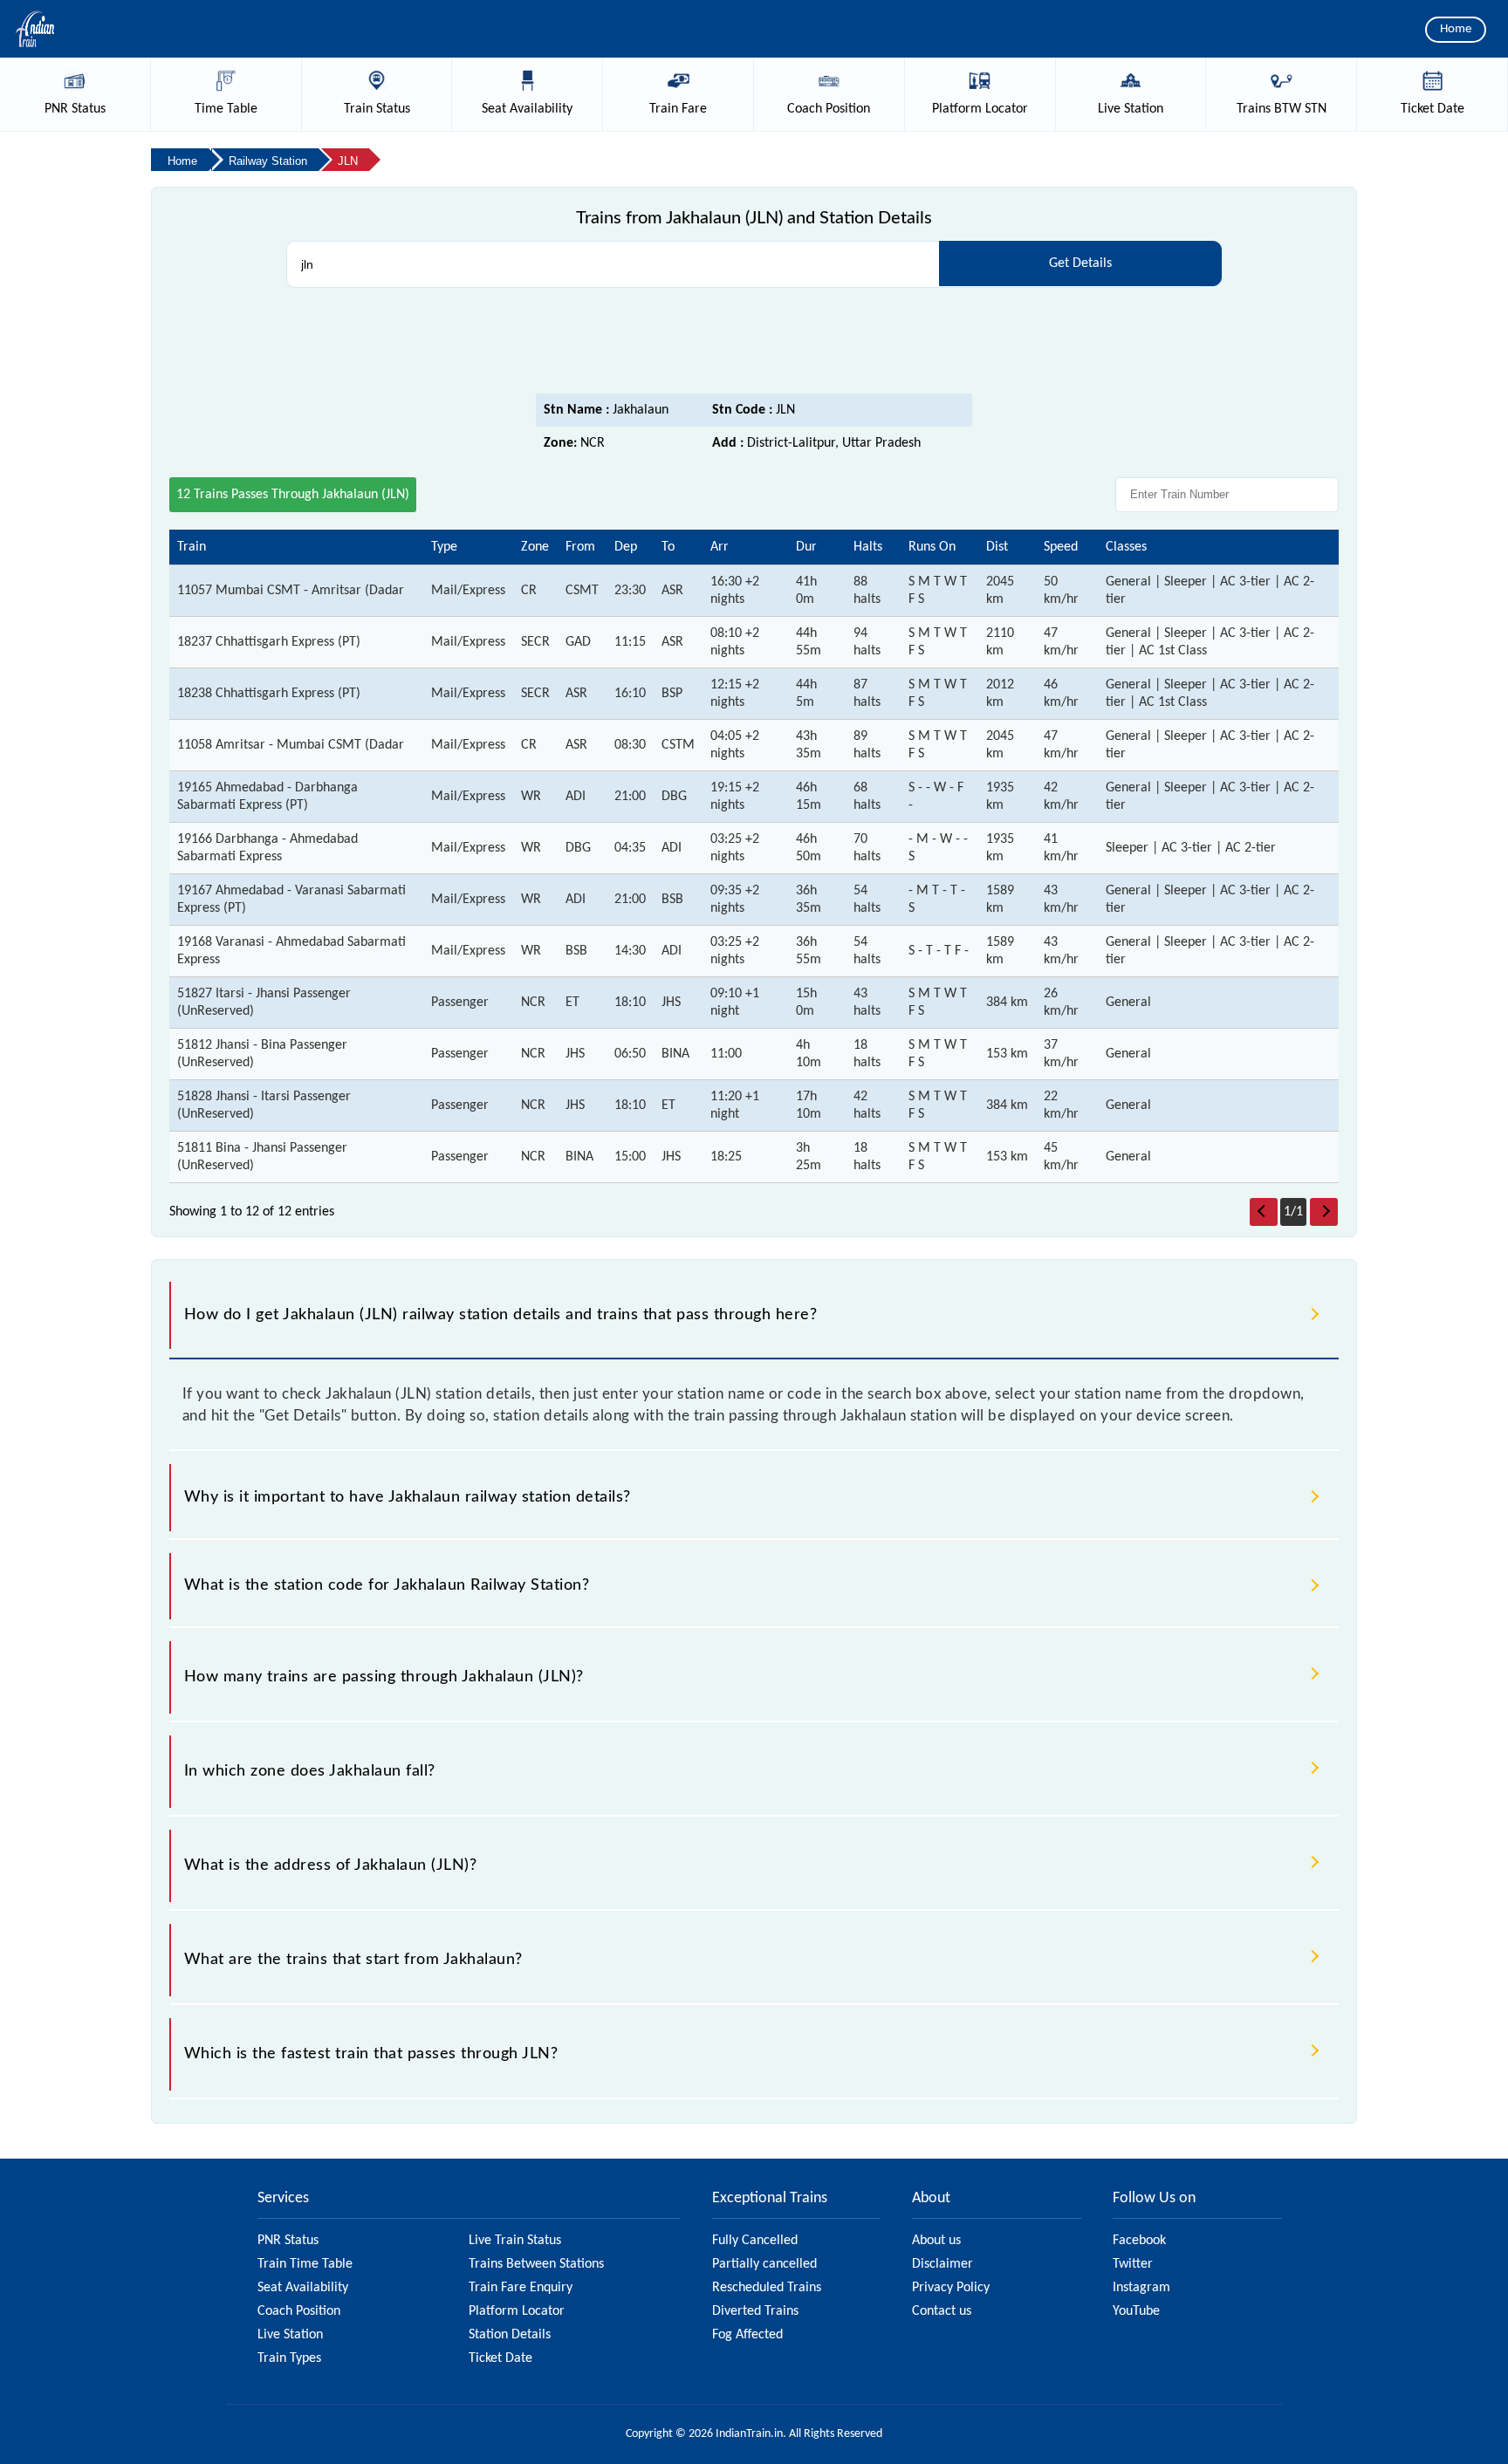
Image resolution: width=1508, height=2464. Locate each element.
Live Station (290, 2335)
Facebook (1139, 2241)
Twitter (1133, 2264)
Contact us (942, 2311)
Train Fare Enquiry (521, 2288)
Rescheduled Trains (767, 2288)
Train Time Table (305, 2264)
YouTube (1136, 2311)
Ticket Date (500, 2358)
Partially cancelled (764, 2264)
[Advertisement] (754, 346)
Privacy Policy (951, 2288)
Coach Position (299, 2311)
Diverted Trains (755, 2311)
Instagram (1141, 2288)
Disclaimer (942, 2264)
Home (1456, 29)
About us (936, 2241)
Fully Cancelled (755, 2241)
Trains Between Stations (536, 2264)
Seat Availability (303, 2288)
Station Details (510, 2335)
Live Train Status (515, 2241)
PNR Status (288, 2241)
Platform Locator (517, 2311)
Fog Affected (747, 2335)
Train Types (289, 2358)
